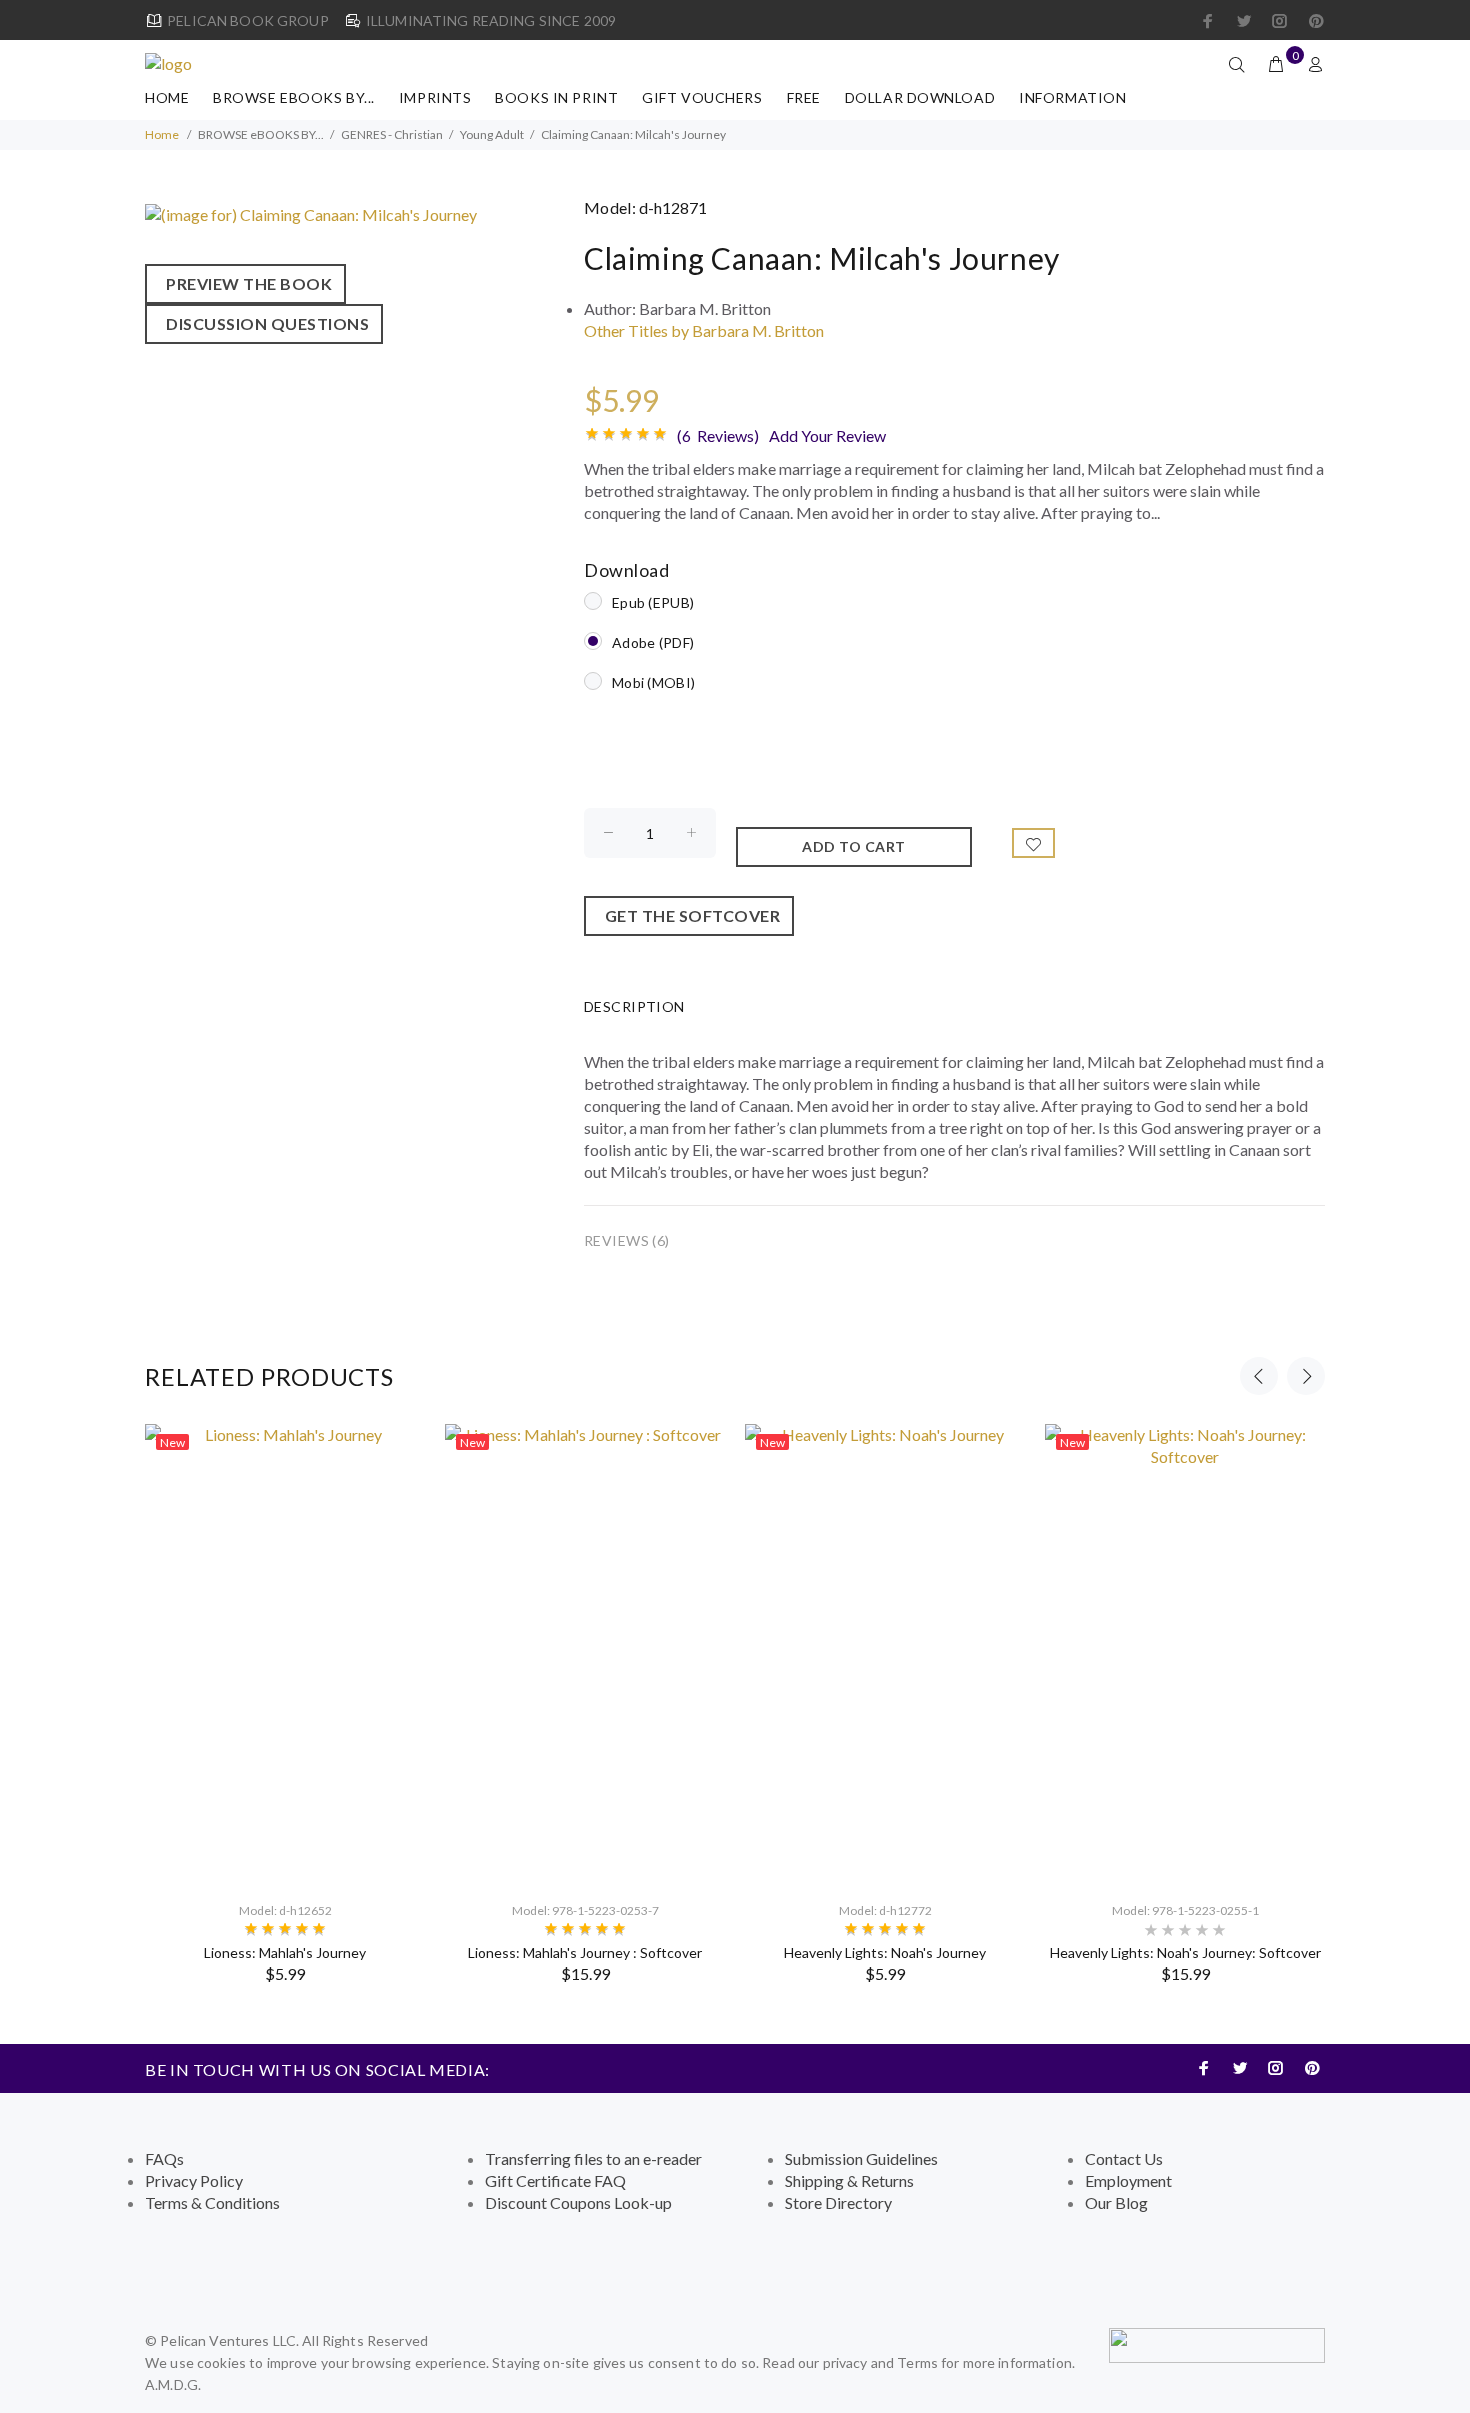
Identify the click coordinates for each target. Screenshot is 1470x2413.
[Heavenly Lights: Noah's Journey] (885, 1653)
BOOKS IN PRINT (556, 97)
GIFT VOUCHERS (702, 97)
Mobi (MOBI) (653, 682)
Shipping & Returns (849, 2180)
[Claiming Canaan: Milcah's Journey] (311, 212)
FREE (804, 97)
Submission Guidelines (861, 2158)
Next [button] (1306, 1376)
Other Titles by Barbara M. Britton (704, 330)
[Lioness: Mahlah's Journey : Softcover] (585, 1653)
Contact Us (1124, 2158)
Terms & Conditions (212, 2202)
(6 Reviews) (718, 435)
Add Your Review (827, 435)
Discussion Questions (264, 323)
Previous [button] (1259, 1376)
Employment (1128, 2180)
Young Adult (492, 134)
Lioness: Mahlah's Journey (285, 1952)
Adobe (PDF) (653, 642)
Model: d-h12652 (285, 1910)
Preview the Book (245, 283)
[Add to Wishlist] (1034, 843)
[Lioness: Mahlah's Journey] (285, 1653)
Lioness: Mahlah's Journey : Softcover (585, 1952)
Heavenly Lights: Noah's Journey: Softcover (1185, 1952)
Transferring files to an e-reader (593, 2158)
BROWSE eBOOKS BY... (294, 97)
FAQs (164, 2158)
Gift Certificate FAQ (555, 2180)
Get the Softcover (689, 915)
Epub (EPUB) (653, 602)
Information (1072, 97)
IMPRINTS (435, 97)
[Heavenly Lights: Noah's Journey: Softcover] (1185, 1653)
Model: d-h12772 (885, 1910)
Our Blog (1116, 2202)
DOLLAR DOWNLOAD (920, 97)
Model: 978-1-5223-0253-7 (585, 1910)
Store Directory (838, 2202)
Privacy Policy (194, 2180)
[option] (285, 1703)
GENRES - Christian (392, 134)
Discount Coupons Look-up (578, 2202)
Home (167, 97)
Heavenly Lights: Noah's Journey (885, 1952)
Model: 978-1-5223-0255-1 (1185, 1910)
